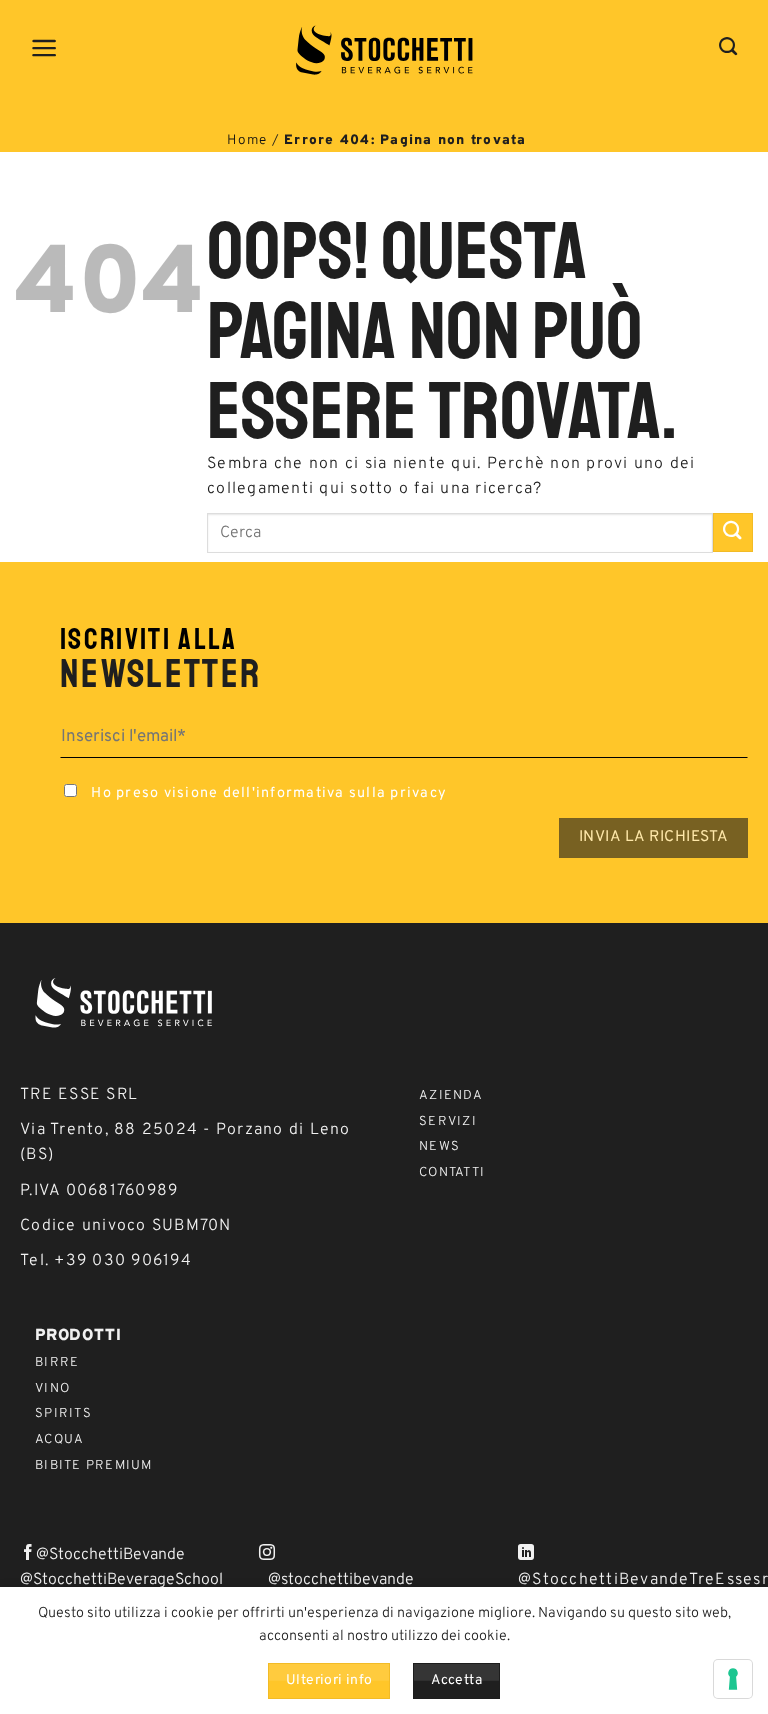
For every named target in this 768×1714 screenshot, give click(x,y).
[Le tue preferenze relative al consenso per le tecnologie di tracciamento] (733, 1679)
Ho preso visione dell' (267, 793)
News (439, 1147)
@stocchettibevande (341, 1580)
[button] (45, 48)
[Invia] (733, 532)
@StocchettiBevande (110, 1555)
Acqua (59, 1440)
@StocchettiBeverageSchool (121, 1580)
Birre (57, 1363)
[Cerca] (728, 47)
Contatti (452, 1173)
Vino (52, 1389)
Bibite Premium (94, 1466)
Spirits (63, 1414)
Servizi (448, 1122)
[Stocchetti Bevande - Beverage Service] (384, 50)
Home (247, 140)
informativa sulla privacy (351, 793)
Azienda (451, 1096)
